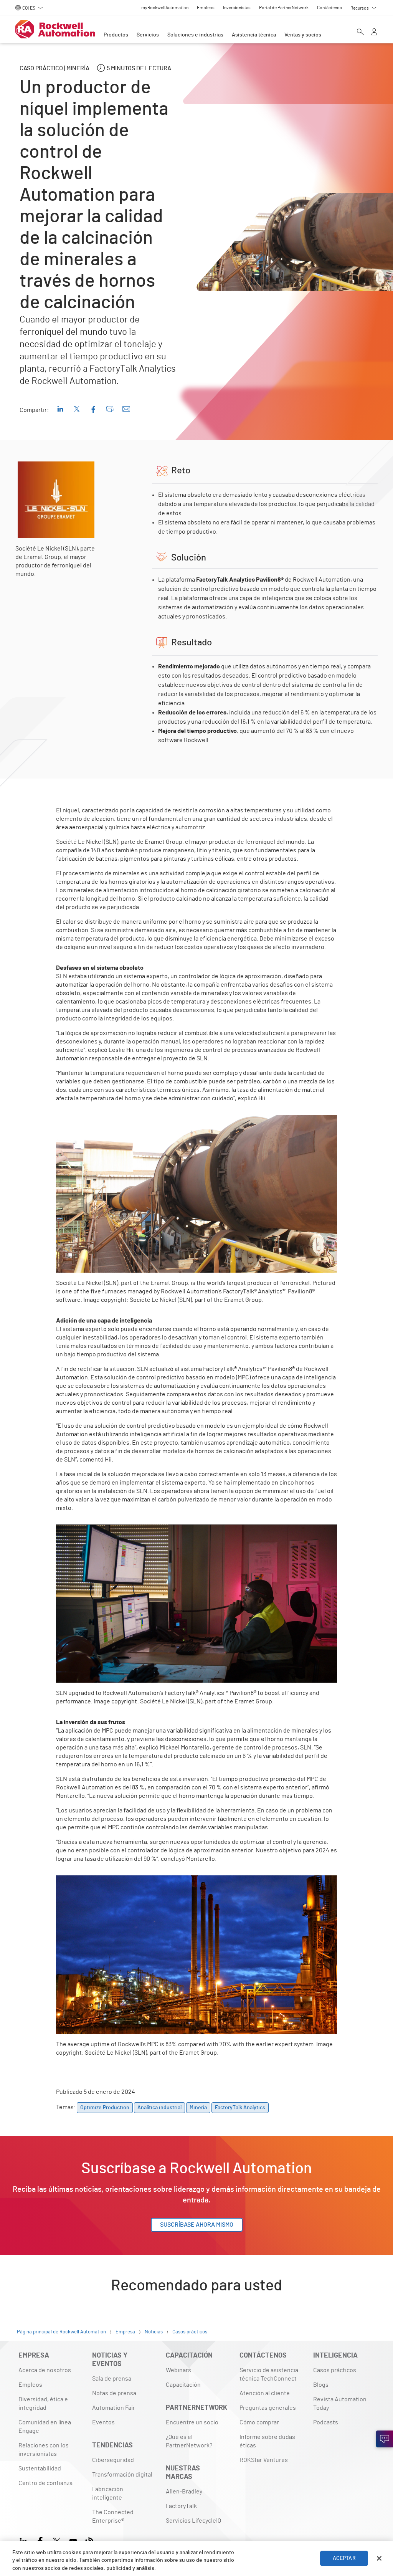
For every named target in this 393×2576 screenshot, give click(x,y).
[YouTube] (73, 2540)
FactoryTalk (181, 2506)
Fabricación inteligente (108, 2493)
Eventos (103, 2422)
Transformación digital (122, 2475)
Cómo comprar (259, 2422)
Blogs (321, 2385)
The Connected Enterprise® (113, 2516)
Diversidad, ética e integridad (43, 2404)
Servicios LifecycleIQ (193, 2521)
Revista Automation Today (340, 2404)
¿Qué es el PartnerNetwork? (189, 2441)
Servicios (148, 35)
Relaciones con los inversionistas (44, 2450)
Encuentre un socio (192, 2422)
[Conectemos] (385, 2439)
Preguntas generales (268, 2408)
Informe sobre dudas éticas (267, 2441)
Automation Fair (114, 2408)
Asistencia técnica (254, 35)
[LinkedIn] (25, 2540)
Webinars (178, 2370)
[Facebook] (40, 2540)
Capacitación (183, 2385)
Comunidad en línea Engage (45, 2427)
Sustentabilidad (40, 2469)
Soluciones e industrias (195, 35)
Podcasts (326, 2422)
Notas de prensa (114, 2393)
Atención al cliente (265, 2393)
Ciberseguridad (113, 2460)
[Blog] (90, 2540)
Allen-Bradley (184, 2492)
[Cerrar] (379, 2558)
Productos (116, 35)
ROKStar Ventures (264, 2460)
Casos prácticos (335, 2370)
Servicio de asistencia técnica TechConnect (269, 2374)
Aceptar (344, 2558)
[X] (57, 2540)
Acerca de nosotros (45, 2370)
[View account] (374, 33)
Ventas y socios (303, 35)
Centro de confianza (45, 2483)
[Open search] (360, 33)
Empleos (30, 2385)
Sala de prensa (112, 2379)
